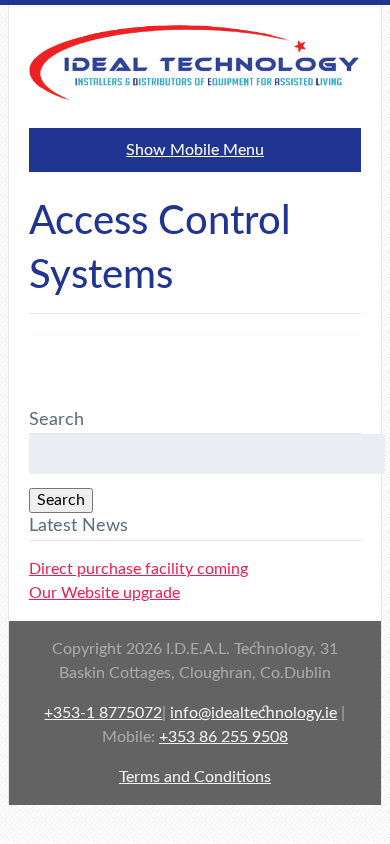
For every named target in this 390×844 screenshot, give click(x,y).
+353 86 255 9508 (223, 737)
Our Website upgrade (104, 593)
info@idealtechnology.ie (253, 713)
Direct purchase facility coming (138, 569)
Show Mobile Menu (195, 150)
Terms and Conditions (195, 777)
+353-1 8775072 (103, 713)
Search (61, 500)
